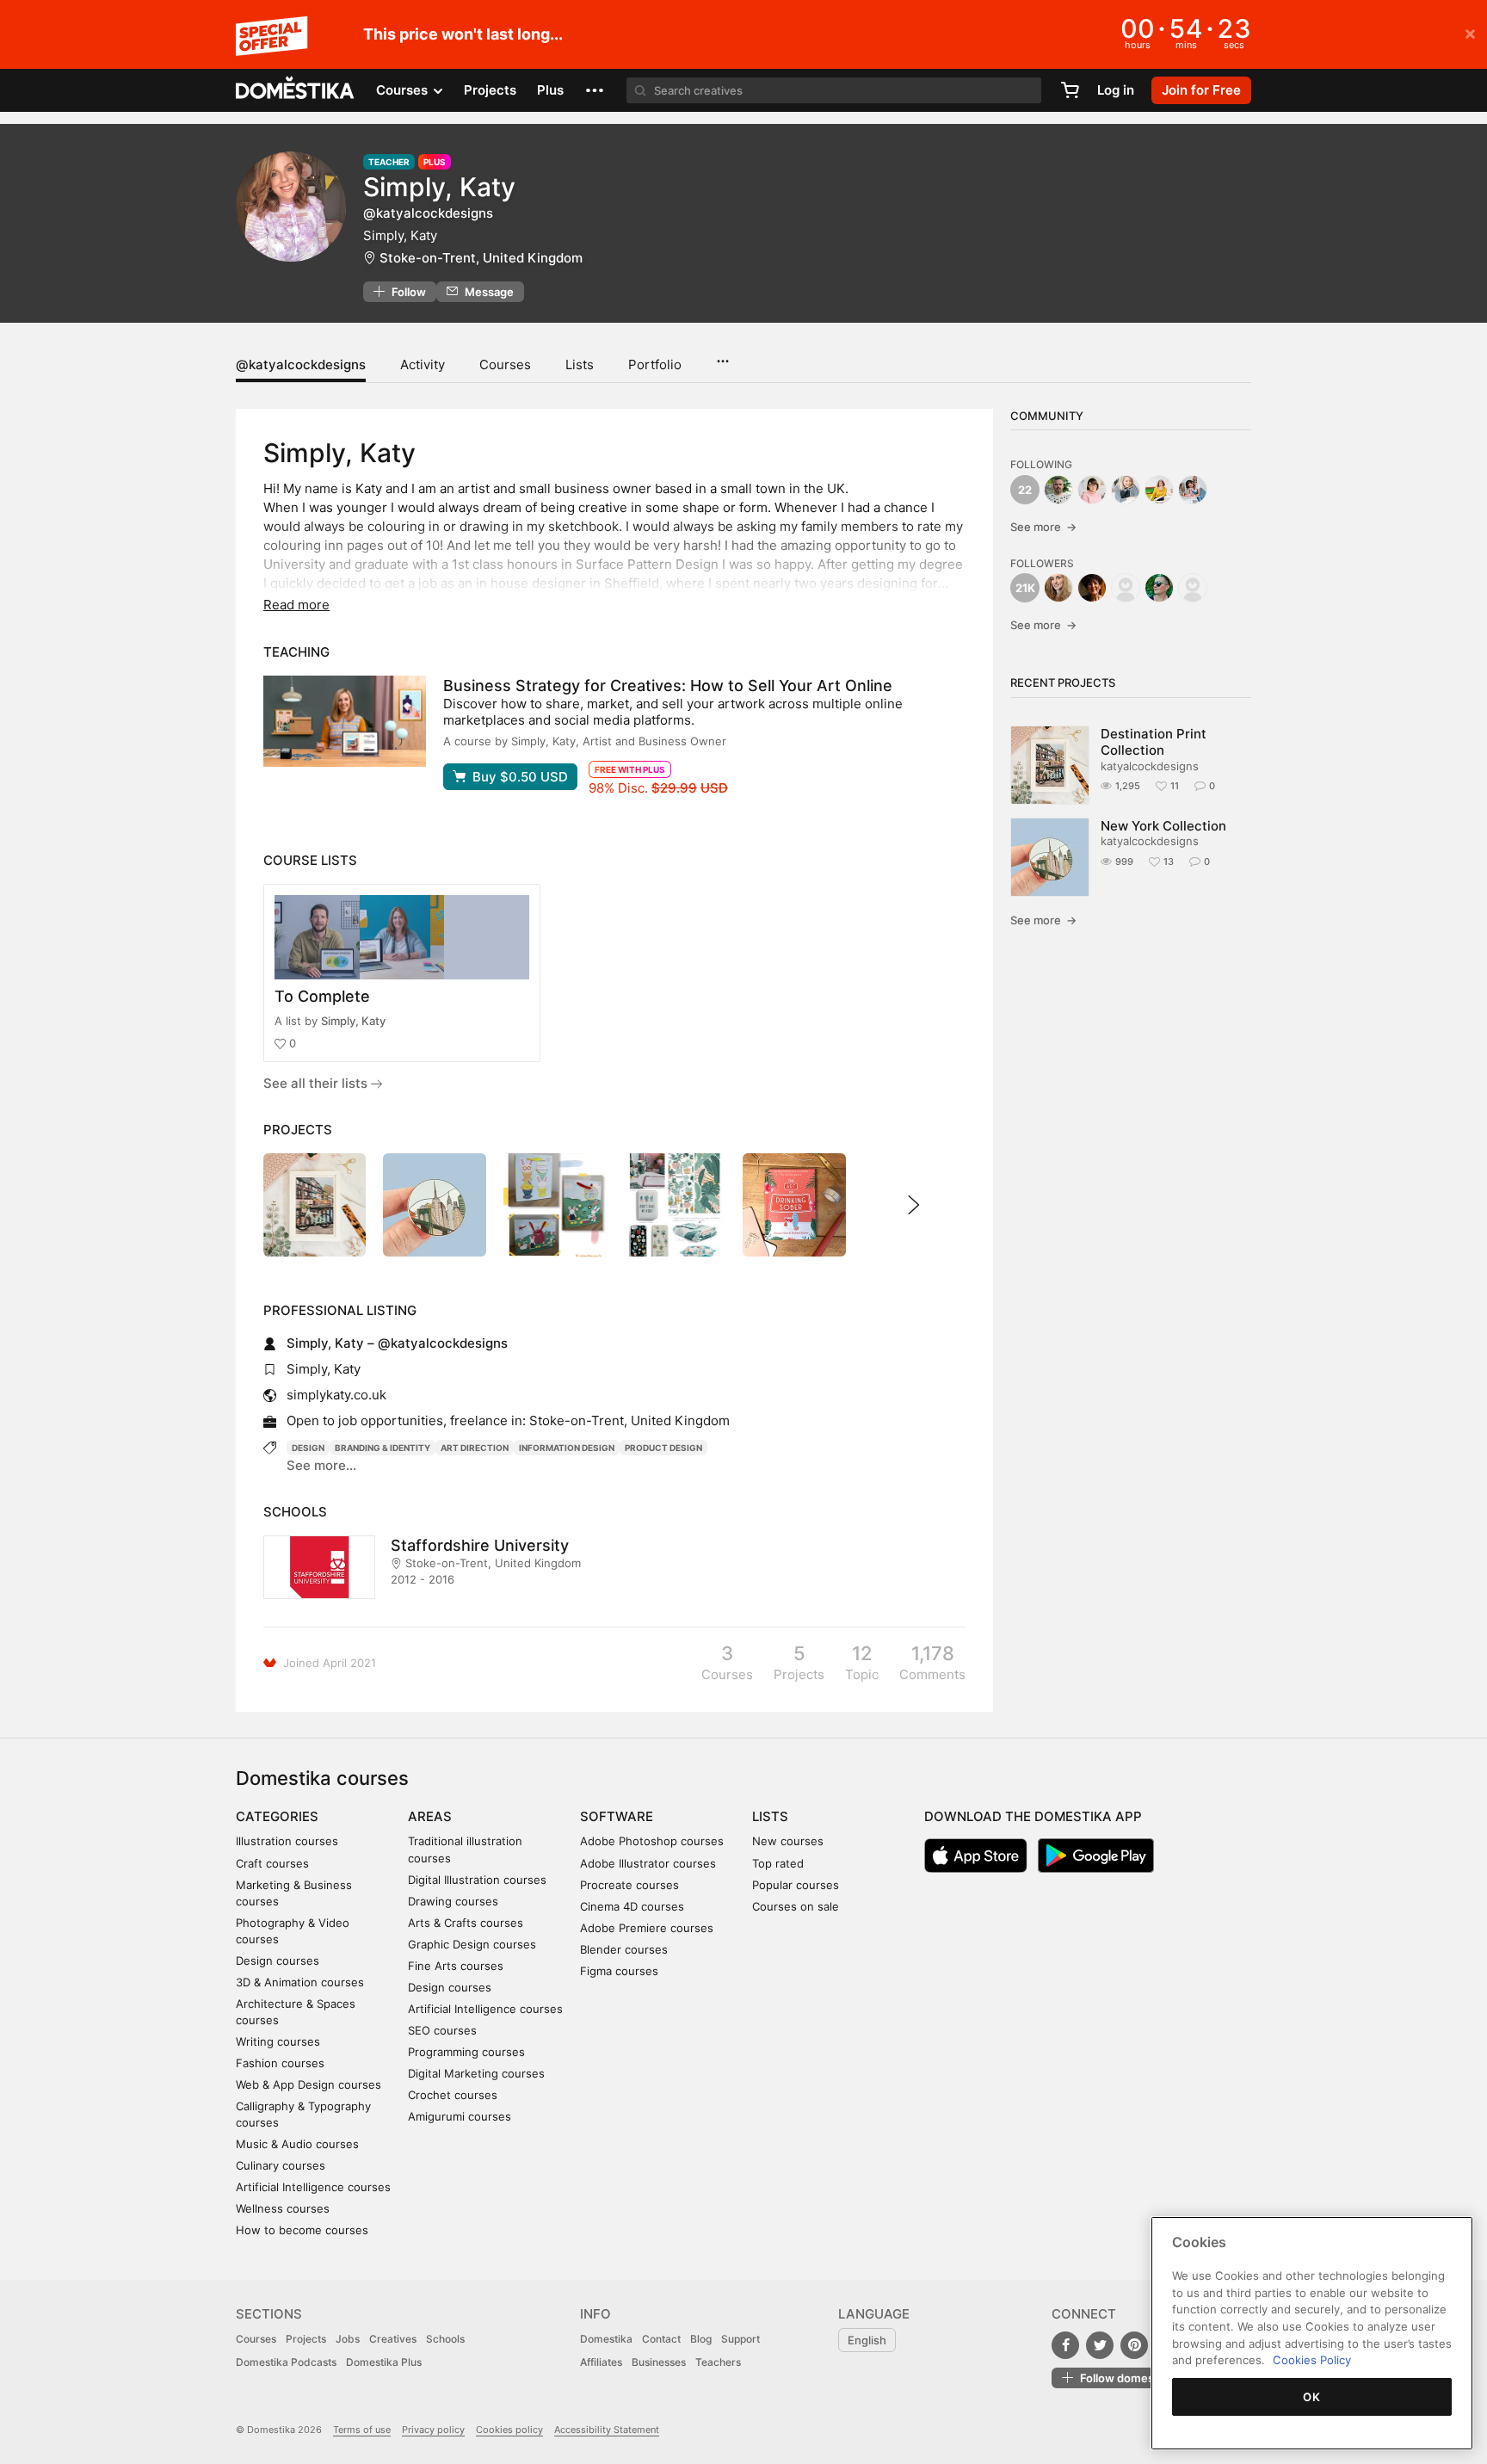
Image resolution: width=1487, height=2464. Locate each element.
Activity (423, 364)
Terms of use (362, 2430)
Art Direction (475, 1448)
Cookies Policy (1312, 2360)
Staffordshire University (480, 1545)
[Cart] (1070, 90)
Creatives (393, 2339)
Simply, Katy (353, 1021)
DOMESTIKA (296, 90)
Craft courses (272, 1863)
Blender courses (624, 1949)
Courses (505, 364)
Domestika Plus (384, 2362)
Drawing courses (453, 1901)
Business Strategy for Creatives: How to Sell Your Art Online (668, 685)
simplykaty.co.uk (336, 1395)
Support (740, 2339)
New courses (788, 1841)
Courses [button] (404, 90)
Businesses (659, 2362)
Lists (580, 364)
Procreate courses (629, 1885)
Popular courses (796, 1885)
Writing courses (278, 2041)
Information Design (567, 1448)
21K (1025, 588)
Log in (1116, 90)
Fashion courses (280, 2063)
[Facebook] (1065, 2345)
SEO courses (442, 2030)
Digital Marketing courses (476, 2073)
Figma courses (619, 1971)
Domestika (606, 2339)
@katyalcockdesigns (301, 364)
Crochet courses (453, 2095)
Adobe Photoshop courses (652, 1841)
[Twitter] (1100, 2345)
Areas (430, 1816)
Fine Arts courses (456, 1966)
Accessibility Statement (607, 2430)
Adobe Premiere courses (647, 1928)
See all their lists (317, 1083)
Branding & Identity (383, 1448)
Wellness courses (283, 2208)
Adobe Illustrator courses (648, 1863)
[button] (595, 90)
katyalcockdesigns (1150, 766)
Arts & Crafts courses (466, 1923)
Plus (550, 90)
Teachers (718, 2362)
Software (617, 1816)
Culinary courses (281, 2165)
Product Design (663, 1448)
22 (1025, 490)
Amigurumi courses (460, 2116)
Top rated (778, 1863)
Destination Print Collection (1154, 742)
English (867, 2340)
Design (308, 1448)
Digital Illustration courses (477, 1880)
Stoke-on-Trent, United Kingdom (481, 258)
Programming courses (466, 2052)
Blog (701, 2339)
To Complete (322, 996)
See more (1043, 527)
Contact (661, 2339)
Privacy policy (433, 2430)
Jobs (348, 2339)
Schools (445, 2339)
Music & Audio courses (297, 2144)
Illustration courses (287, 1841)
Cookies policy (509, 2430)
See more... (321, 1465)
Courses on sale (796, 1906)
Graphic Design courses (472, 1944)
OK (1311, 2397)
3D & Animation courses (300, 1982)
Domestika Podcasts (286, 2362)
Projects (490, 90)
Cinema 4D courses (632, 1906)
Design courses (278, 1961)
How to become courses (302, 2230)
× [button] (1470, 33)
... (722, 355)
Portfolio (655, 364)
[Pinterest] (1134, 2345)
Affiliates (601, 2362)
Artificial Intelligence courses (313, 2187)
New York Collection (1163, 826)
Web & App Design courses (309, 2084)
